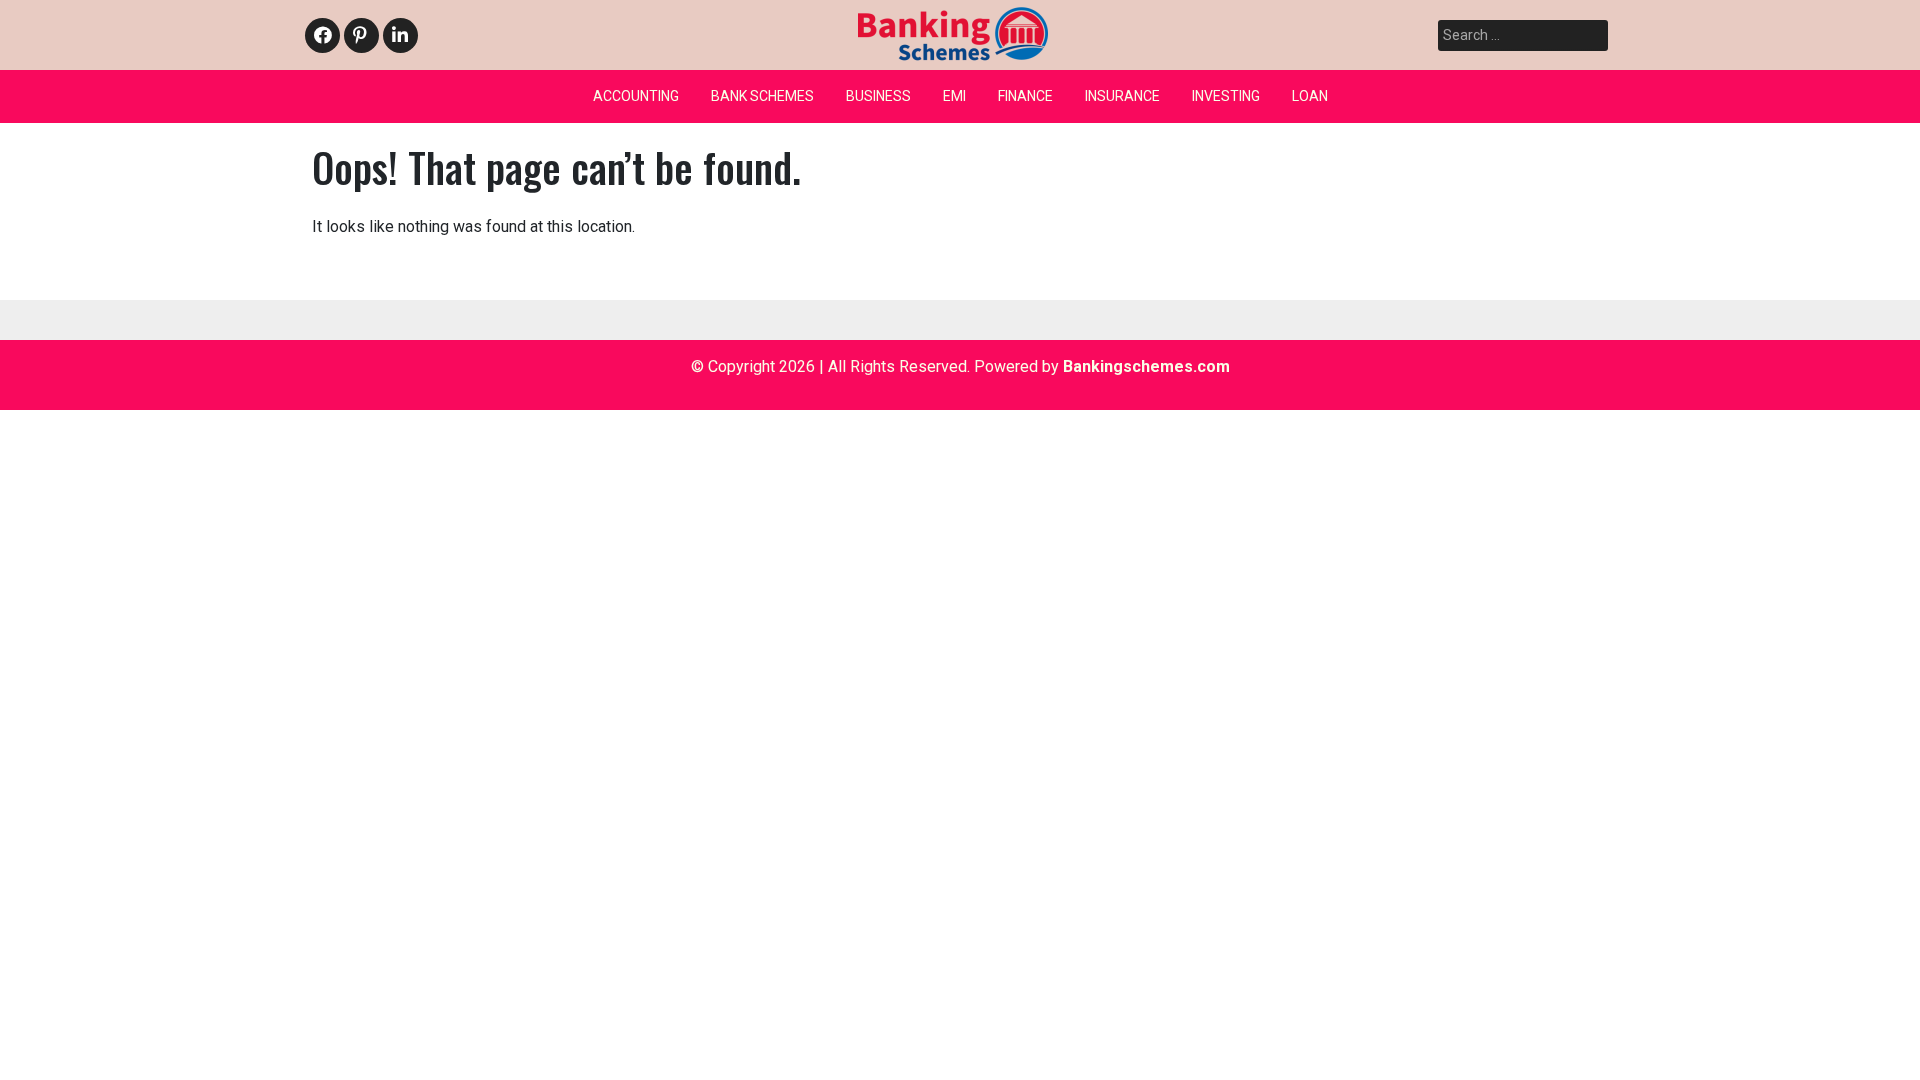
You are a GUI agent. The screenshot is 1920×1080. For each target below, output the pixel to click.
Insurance (1122, 96)
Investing (1226, 96)
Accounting (636, 96)
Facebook (322, 36)
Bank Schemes (762, 96)
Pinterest (360, 36)
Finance (1025, 96)
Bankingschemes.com (1146, 366)
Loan (1310, 96)
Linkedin (398, 36)
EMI (954, 96)
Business (878, 96)
